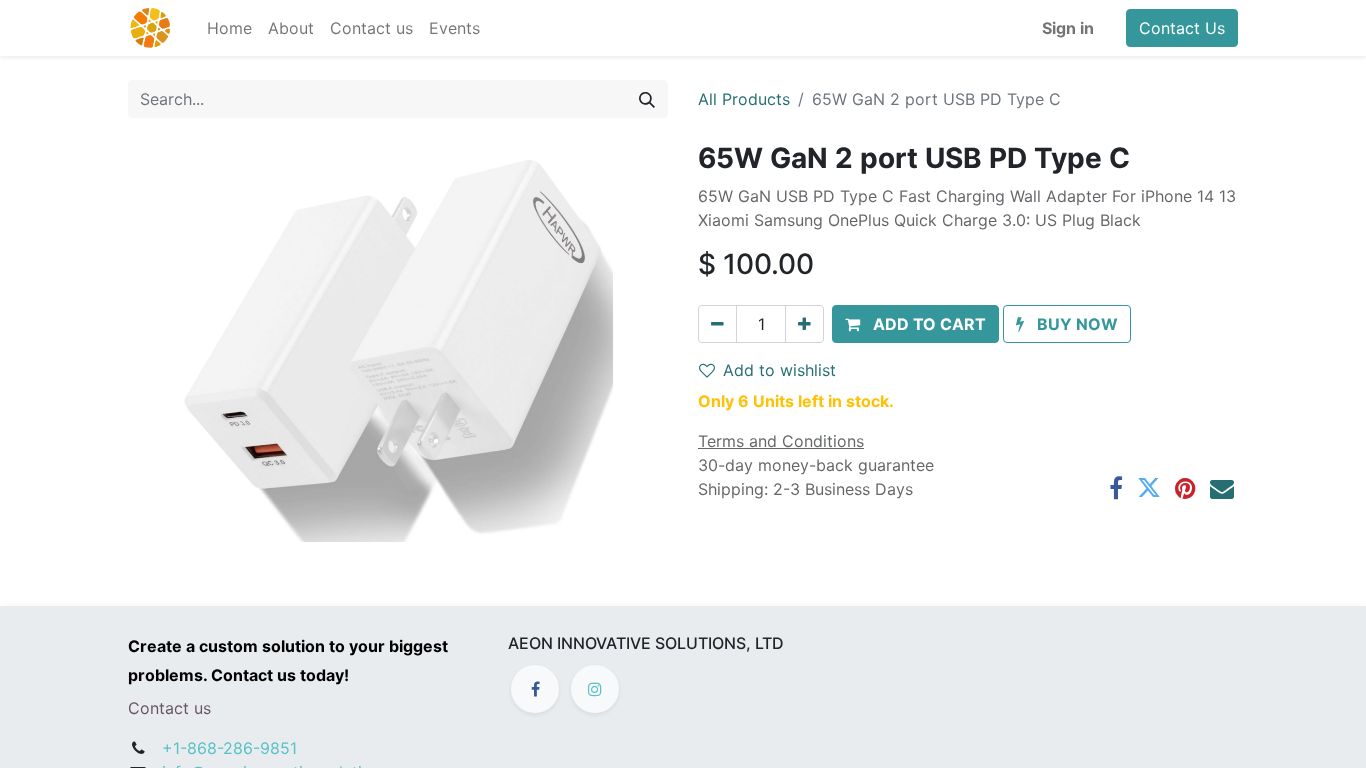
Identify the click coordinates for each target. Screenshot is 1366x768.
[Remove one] (717, 324)
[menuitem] (229, 28)
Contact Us (1182, 28)
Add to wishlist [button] (779, 370)
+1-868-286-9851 (229, 748)
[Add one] (804, 324)
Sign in (1068, 28)
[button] (915, 324)
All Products (744, 99)
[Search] (647, 99)
